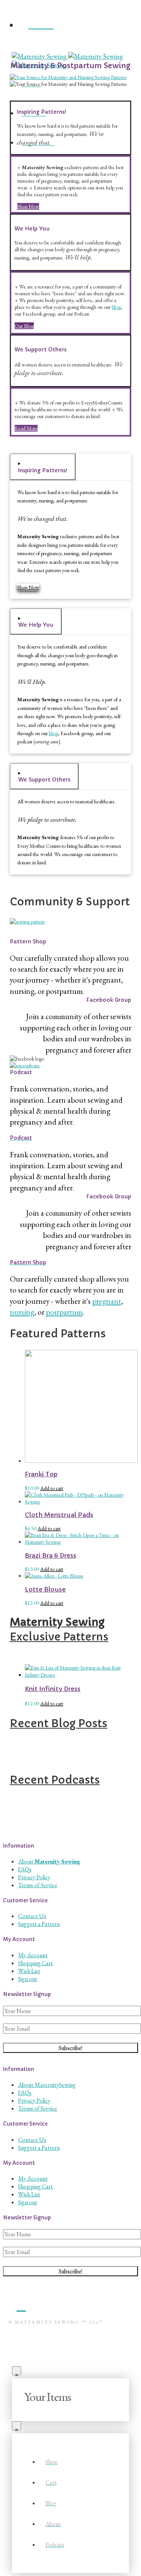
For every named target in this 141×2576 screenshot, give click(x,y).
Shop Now (28, 206)
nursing (22, 1312)
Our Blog (24, 326)
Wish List (29, 1971)
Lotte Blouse (45, 1589)
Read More (26, 428)
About (49, 1861)
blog (116, 307)
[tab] (43, 467)
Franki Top (41, 1474)
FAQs (25, 1869)
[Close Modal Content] (17, 2371)
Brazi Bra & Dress (51, 1556)
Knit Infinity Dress (53, 1689)
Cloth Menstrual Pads (59, 1515)
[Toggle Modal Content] (70, 48)
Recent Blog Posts (58, 1724)
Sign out (28, 1979)
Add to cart (52, 1488)
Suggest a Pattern (39, 1924)
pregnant (107, 1301)
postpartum (64, 1312)
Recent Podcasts (55, 1780)
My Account (33, 1955)
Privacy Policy (34, 1877)
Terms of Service (38, 1885)
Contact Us (32, 1916)
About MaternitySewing (47, 2085)
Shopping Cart (36, 1963)
